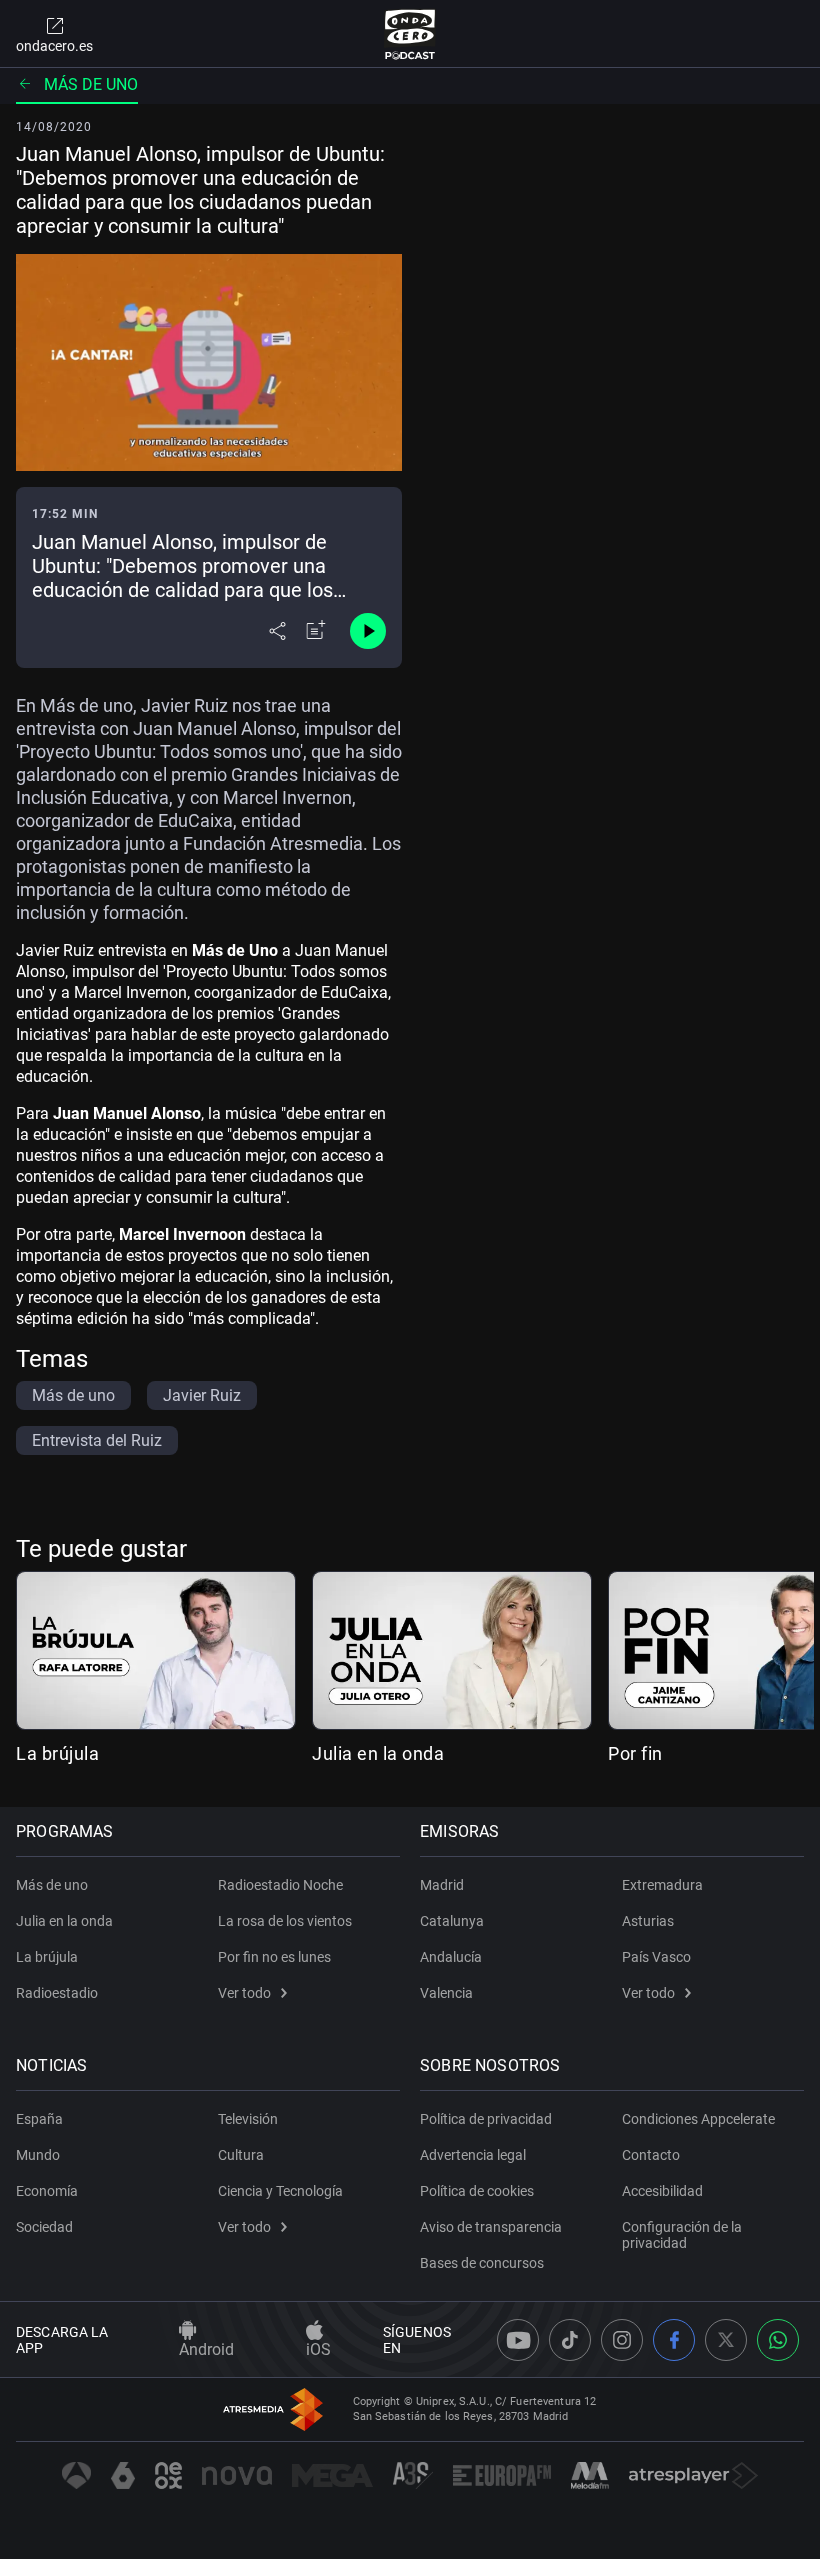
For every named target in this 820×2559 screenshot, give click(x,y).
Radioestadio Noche (280, 1885)
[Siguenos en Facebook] (674, 2340)
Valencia (446, 1993)
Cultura (241, 2155)
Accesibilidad (662, 2191)
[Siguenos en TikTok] (570, 2340)
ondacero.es (54, 46)
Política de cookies (477, 2191)
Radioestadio (57, 1993)
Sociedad (44, 2227)
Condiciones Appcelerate (698, 2119)
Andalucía (451, 1957)
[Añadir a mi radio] (316, 631)
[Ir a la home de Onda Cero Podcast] (410, 34)
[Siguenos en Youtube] (518, 2340)
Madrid (442, 1885)
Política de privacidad (486, 2119)
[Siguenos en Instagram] (622, 2340)
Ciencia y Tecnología (280, 2191)
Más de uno (91, 84)
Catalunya (452, 1921)
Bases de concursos (482, 2263)
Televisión (248, 2119)
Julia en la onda (378, 1753)
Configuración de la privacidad (682, 2235)
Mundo (38, 2155)
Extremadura (662, 1885)
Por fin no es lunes (274, 1957)
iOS (318, 2349)
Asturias (648, 1921)
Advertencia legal (473, 2155)
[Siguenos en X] (726, 2340)
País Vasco (656, 1957)
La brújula (57, 1753)
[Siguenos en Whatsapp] (778, 2340)
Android (206, 2349)
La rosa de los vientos (285, 1921)
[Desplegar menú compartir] (277, 631)
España (39, 2119)
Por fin (635, 1753)
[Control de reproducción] (368, 631)
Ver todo (244, 1993)
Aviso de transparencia (491, 2227)
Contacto (651, 2155)
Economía (47, 2191)
